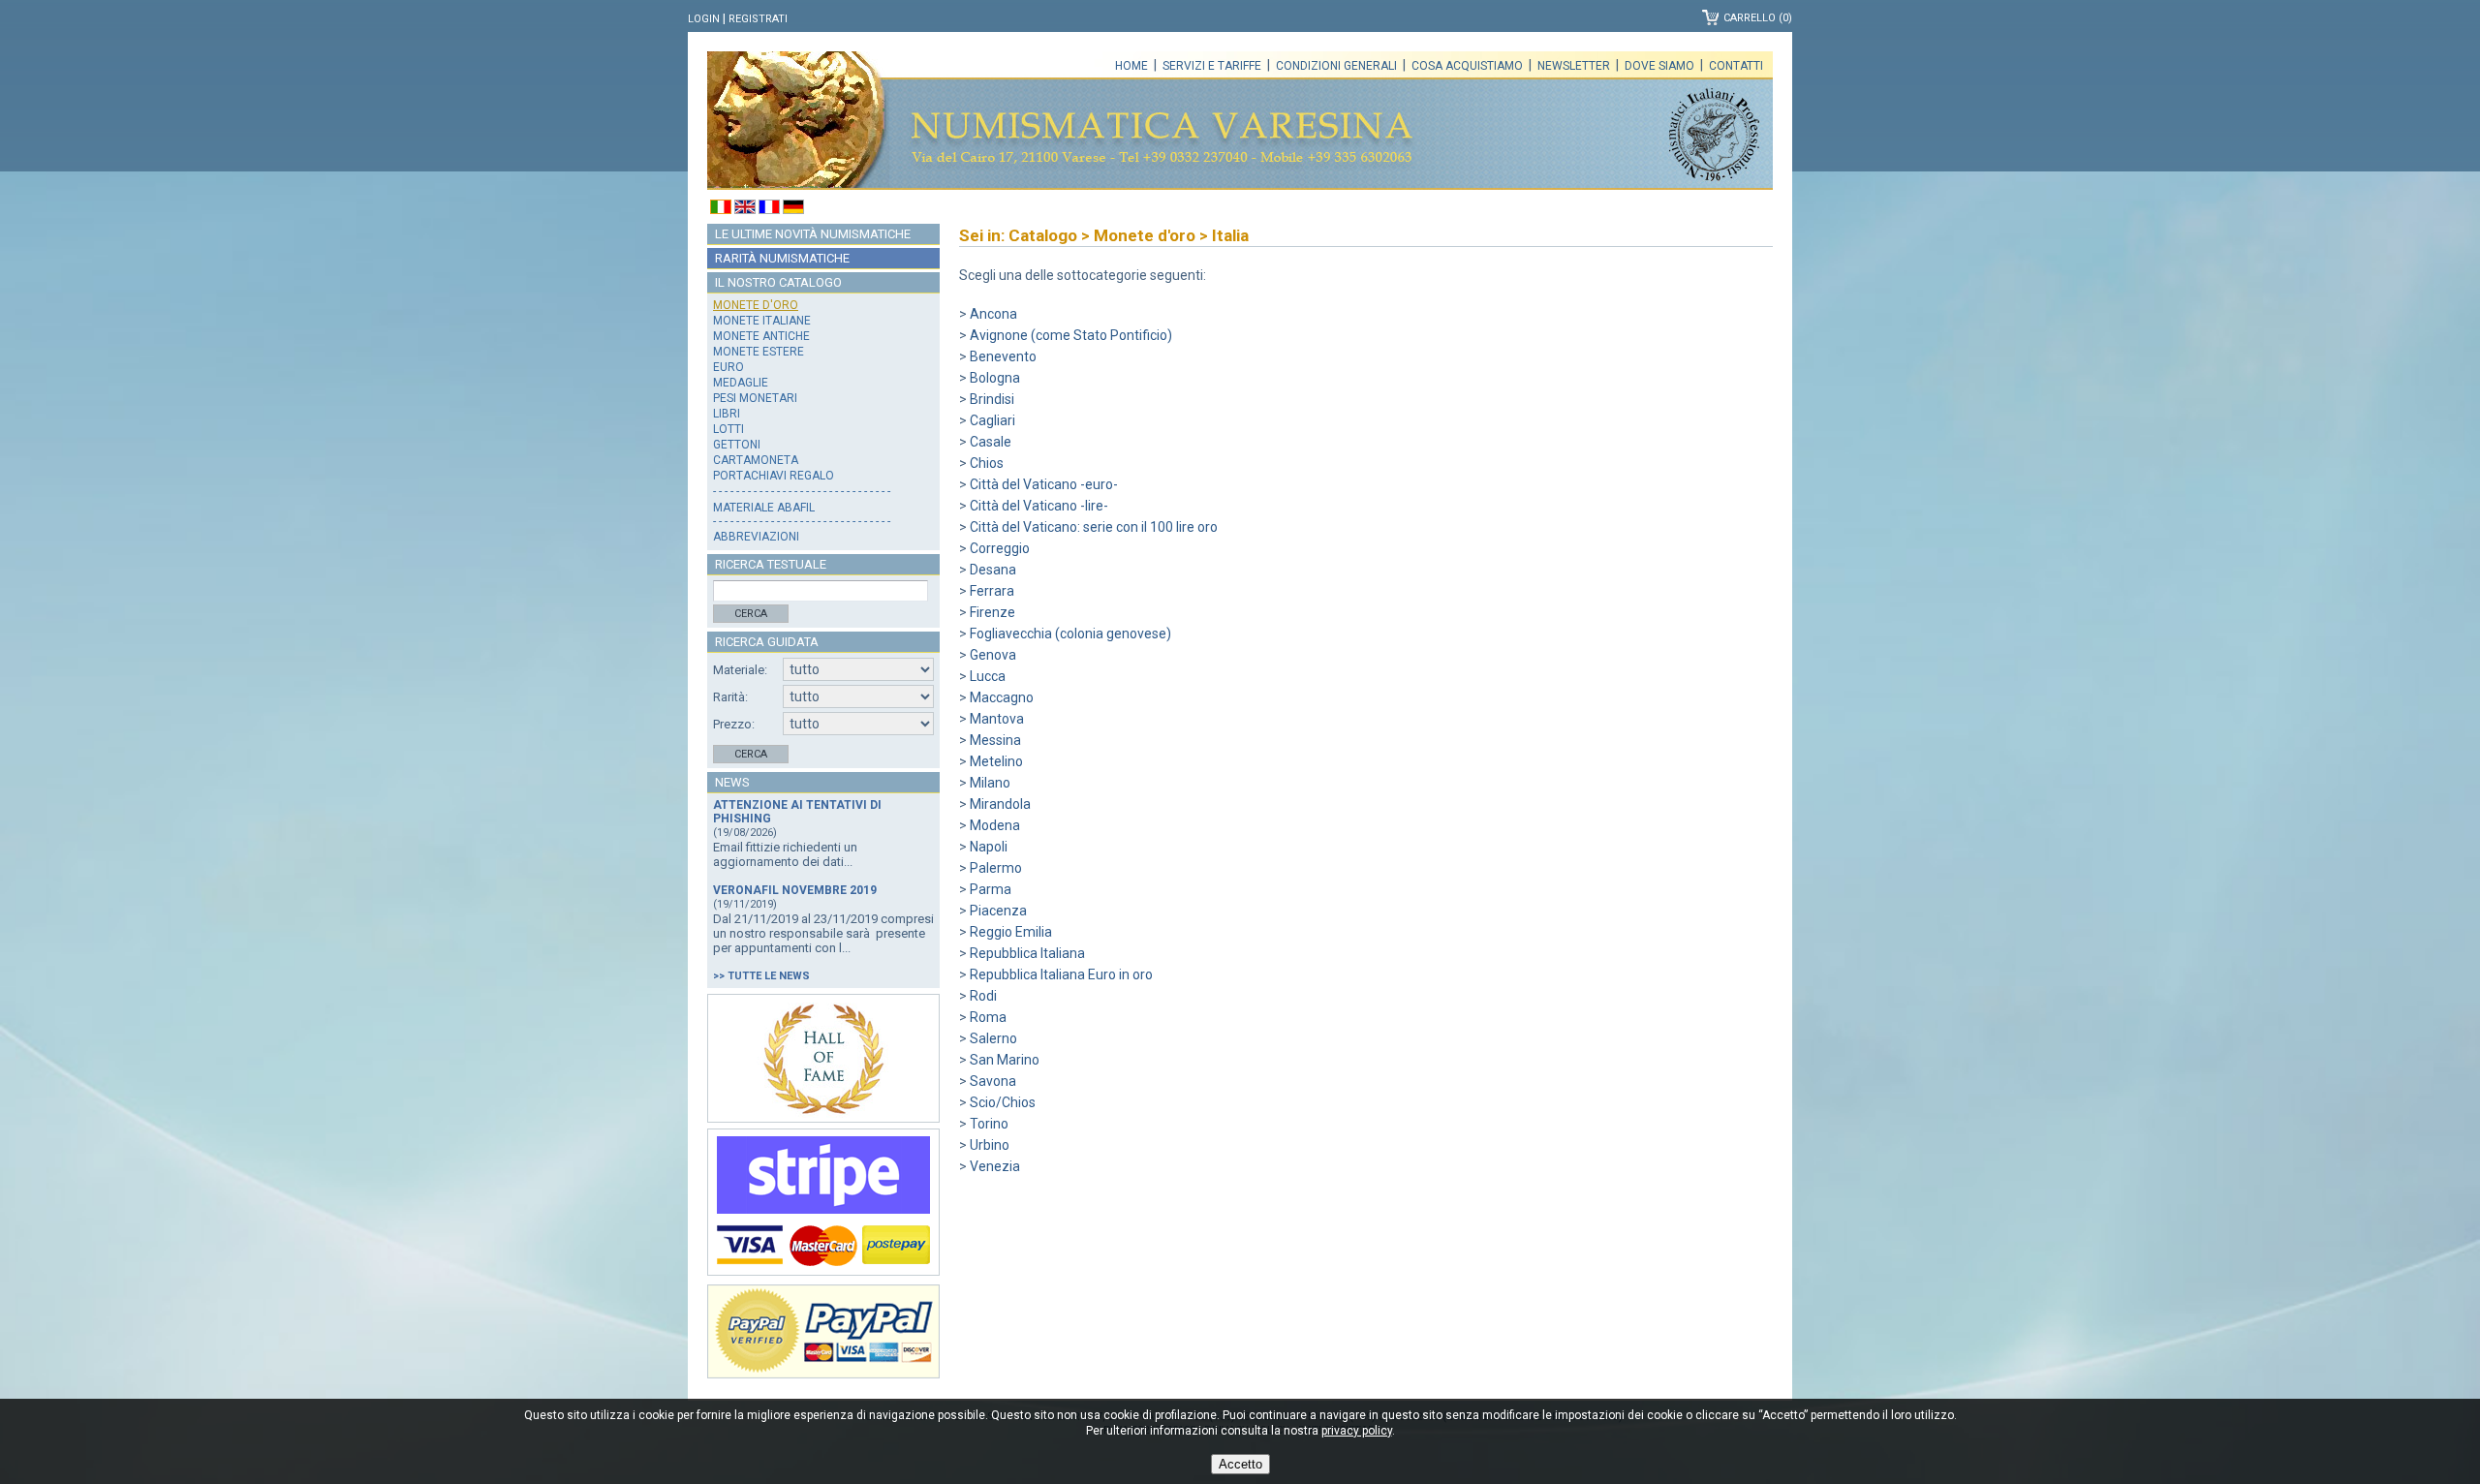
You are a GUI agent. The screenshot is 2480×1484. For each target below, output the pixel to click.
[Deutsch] (793, 209)
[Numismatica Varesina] (798, 121)
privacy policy (1357, 1431)
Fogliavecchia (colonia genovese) (1070, 634)
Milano (990, 783)
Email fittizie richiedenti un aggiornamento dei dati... (785, 854)
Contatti (1736, 66)
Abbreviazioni (756, 537)
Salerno (993, 1038)
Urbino (990, 1145)
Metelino (996, 761)
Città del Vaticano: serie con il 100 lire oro (1094, 527)
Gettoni (737, 445)
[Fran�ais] (769, 209)
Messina (995, 740)
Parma (991, 889)
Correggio (1000, 548)
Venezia (995, 1166)
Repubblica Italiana (1027, 953)
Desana (993, 570)
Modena (995, 825)
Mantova (997, 719)
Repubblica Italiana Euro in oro (1061, 974)
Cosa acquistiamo (1467, 66)
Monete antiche (761, 336)
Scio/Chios (1003, 1102)
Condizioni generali (1336, 66)
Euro (728, 367)
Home (1131, 66)
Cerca (751, 614)
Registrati (758, 19)
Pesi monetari (755, 398)
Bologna (995, 378)
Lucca (988, 676)
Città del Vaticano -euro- (1044, 484)
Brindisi (992, 399)
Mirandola (1000, 804)
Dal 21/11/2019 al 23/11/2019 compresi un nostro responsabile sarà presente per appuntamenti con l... (823, 933)
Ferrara (992, 591)
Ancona (993, 314)
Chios (987, 463)
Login (704, 19)
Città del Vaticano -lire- (1039, 506)
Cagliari (992, 420)
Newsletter (1574, 66)
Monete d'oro (756, 305)
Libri (727, 414)
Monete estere (759, 352)
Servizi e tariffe (1212, 66)
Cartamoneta (756, 460)
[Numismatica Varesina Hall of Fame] (823, 1058)
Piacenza (998, 911)
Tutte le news (769, 976)
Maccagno (1002, 697)
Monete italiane (762, 321)
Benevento (1003, 356)
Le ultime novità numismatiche (813, 234)
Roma (988, 1017)
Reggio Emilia (1011, 932)
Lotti (728, 429)
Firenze (992, 612)
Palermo (996, 868)
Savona (993, 1081)
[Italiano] (721, 209)
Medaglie (741, 383)
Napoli (989, 847)
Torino (989, 1124)
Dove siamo (1659, 66)
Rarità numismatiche (782, 258)
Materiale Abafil (764, 508)
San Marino (1005, 1060)
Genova (993, 655)
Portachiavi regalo (774, 476)
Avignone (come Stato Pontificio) (1071, 335)
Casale (991, 442)
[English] (745, 209)
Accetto (1240, 1464)
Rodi (983, 996)
